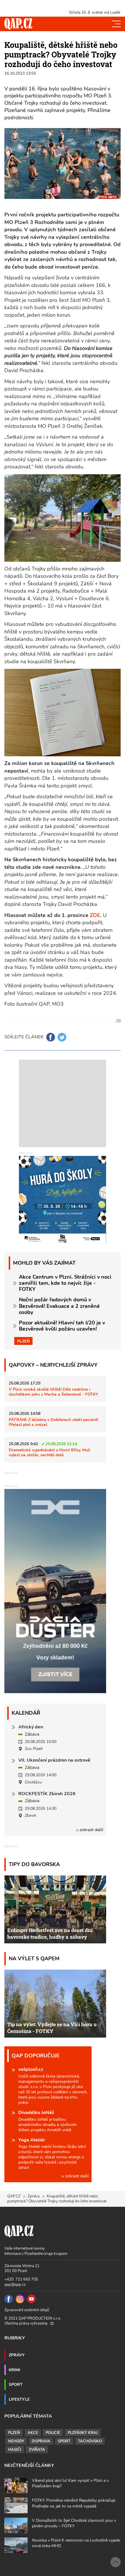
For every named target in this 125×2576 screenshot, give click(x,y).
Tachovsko (90, 2441)
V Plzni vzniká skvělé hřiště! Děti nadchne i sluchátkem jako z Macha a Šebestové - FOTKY (53, 1392)
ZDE (95, 915)
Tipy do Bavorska (34, 1864)
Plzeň (23, 1341)
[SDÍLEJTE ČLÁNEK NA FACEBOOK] (51, 1037)
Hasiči (15, 2450)
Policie (53, 2433)
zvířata (37, 2450)
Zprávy (34, 2196)
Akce (33, 2433)
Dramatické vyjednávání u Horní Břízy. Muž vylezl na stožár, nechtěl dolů (49, 1452)
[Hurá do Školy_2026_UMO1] (63, 1199)
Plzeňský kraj (83, 2433)
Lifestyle (19, 2399)
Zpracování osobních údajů (27, 2310)
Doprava (41, 2441)
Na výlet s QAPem (34, 1958)
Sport (16, 2384)
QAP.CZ (14, 2196)
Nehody (16, 2441)
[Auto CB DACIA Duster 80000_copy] (55, 1692)
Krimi (14, 2370)
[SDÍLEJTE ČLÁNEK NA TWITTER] (62, 1037)
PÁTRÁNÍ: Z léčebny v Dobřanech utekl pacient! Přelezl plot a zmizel (53, 1422)
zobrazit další (91, 1830)
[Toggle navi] (116, 24)
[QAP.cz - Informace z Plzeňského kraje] (18, 24)
